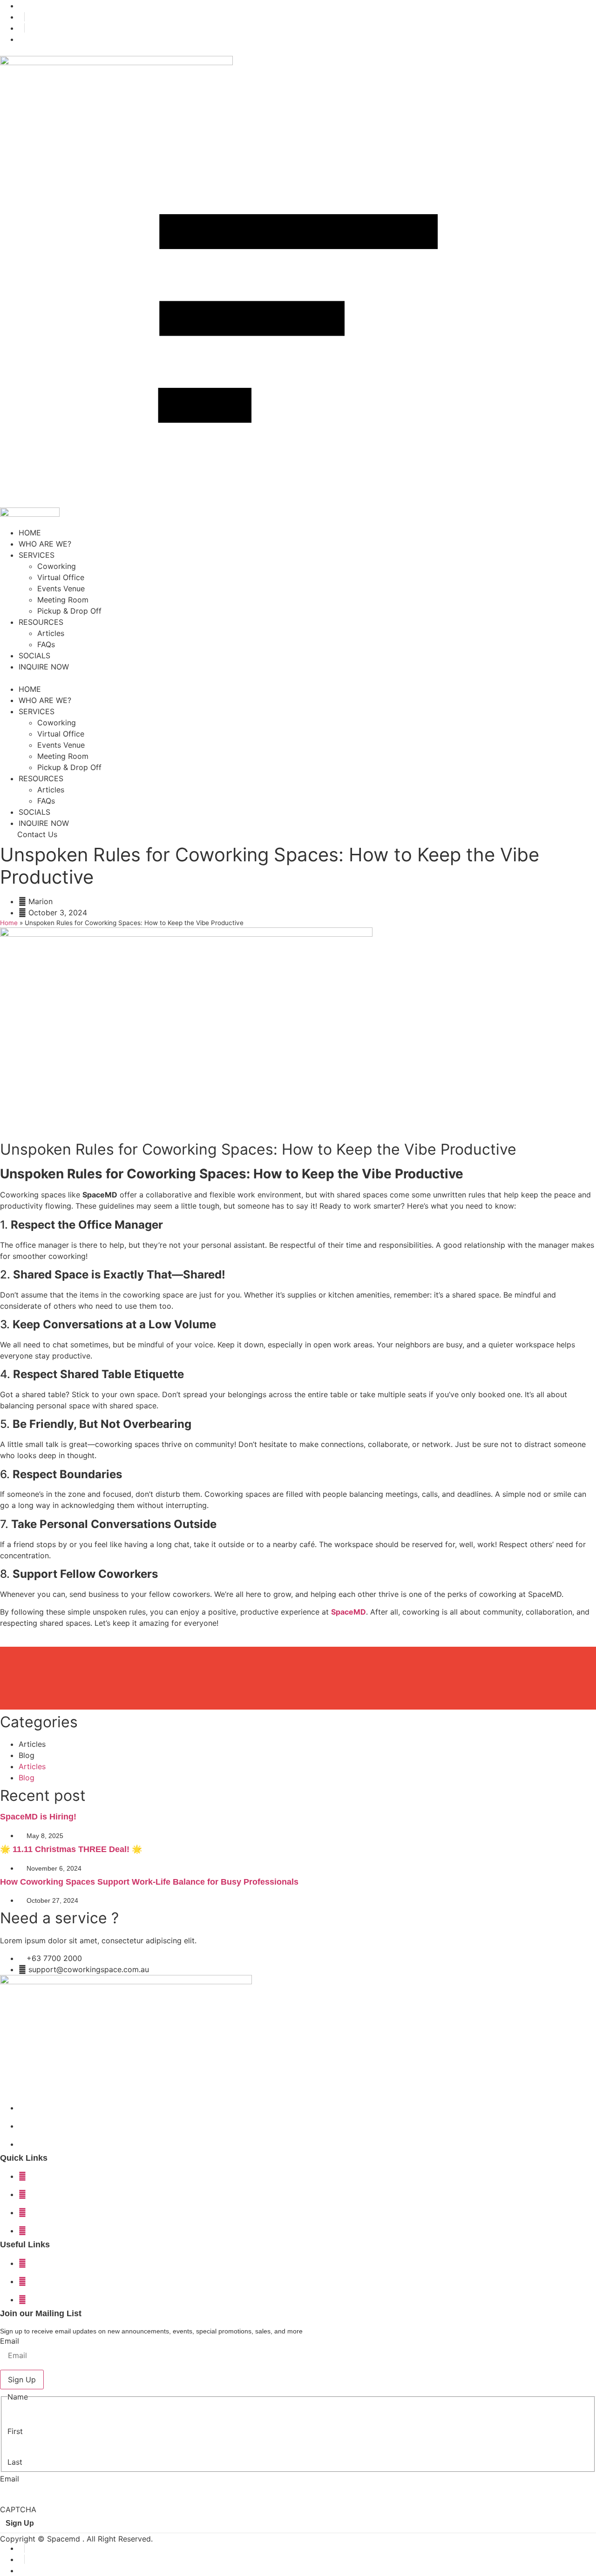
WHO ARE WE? (45, 544)
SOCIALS (34, 656)
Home (9, 923)
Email (10, 2341)
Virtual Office (61, 577)
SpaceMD (349, 1612)
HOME (30, 533)
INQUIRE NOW (44, 667)
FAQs (46, 644)
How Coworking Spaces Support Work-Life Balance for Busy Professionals (149, 1882)
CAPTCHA (18, 2509)
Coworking (57, 566)
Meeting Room (63, 600)
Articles (51, 633)
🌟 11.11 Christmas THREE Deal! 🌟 (71, 1849)
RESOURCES (41, 622)
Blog (27, 1755)
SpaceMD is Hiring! (38, 1817)
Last (15, 2462)
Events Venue (61, 588)
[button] (298, 678)
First (15, 2431)
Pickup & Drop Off (69, 611)
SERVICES (37, 555)
